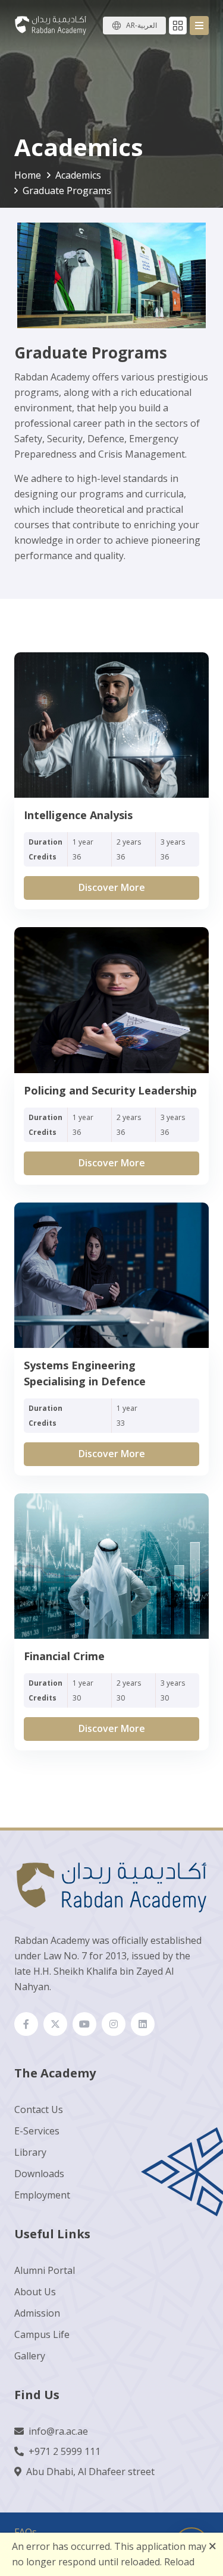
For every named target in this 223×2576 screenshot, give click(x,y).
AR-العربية (142, 25)
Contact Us (39, 2109)
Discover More (112, 887)
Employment (42, 2195)
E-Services (37, 2131)
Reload (179, 2562)
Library (30, 2152)
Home (28, 175)
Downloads (39, 2174)
